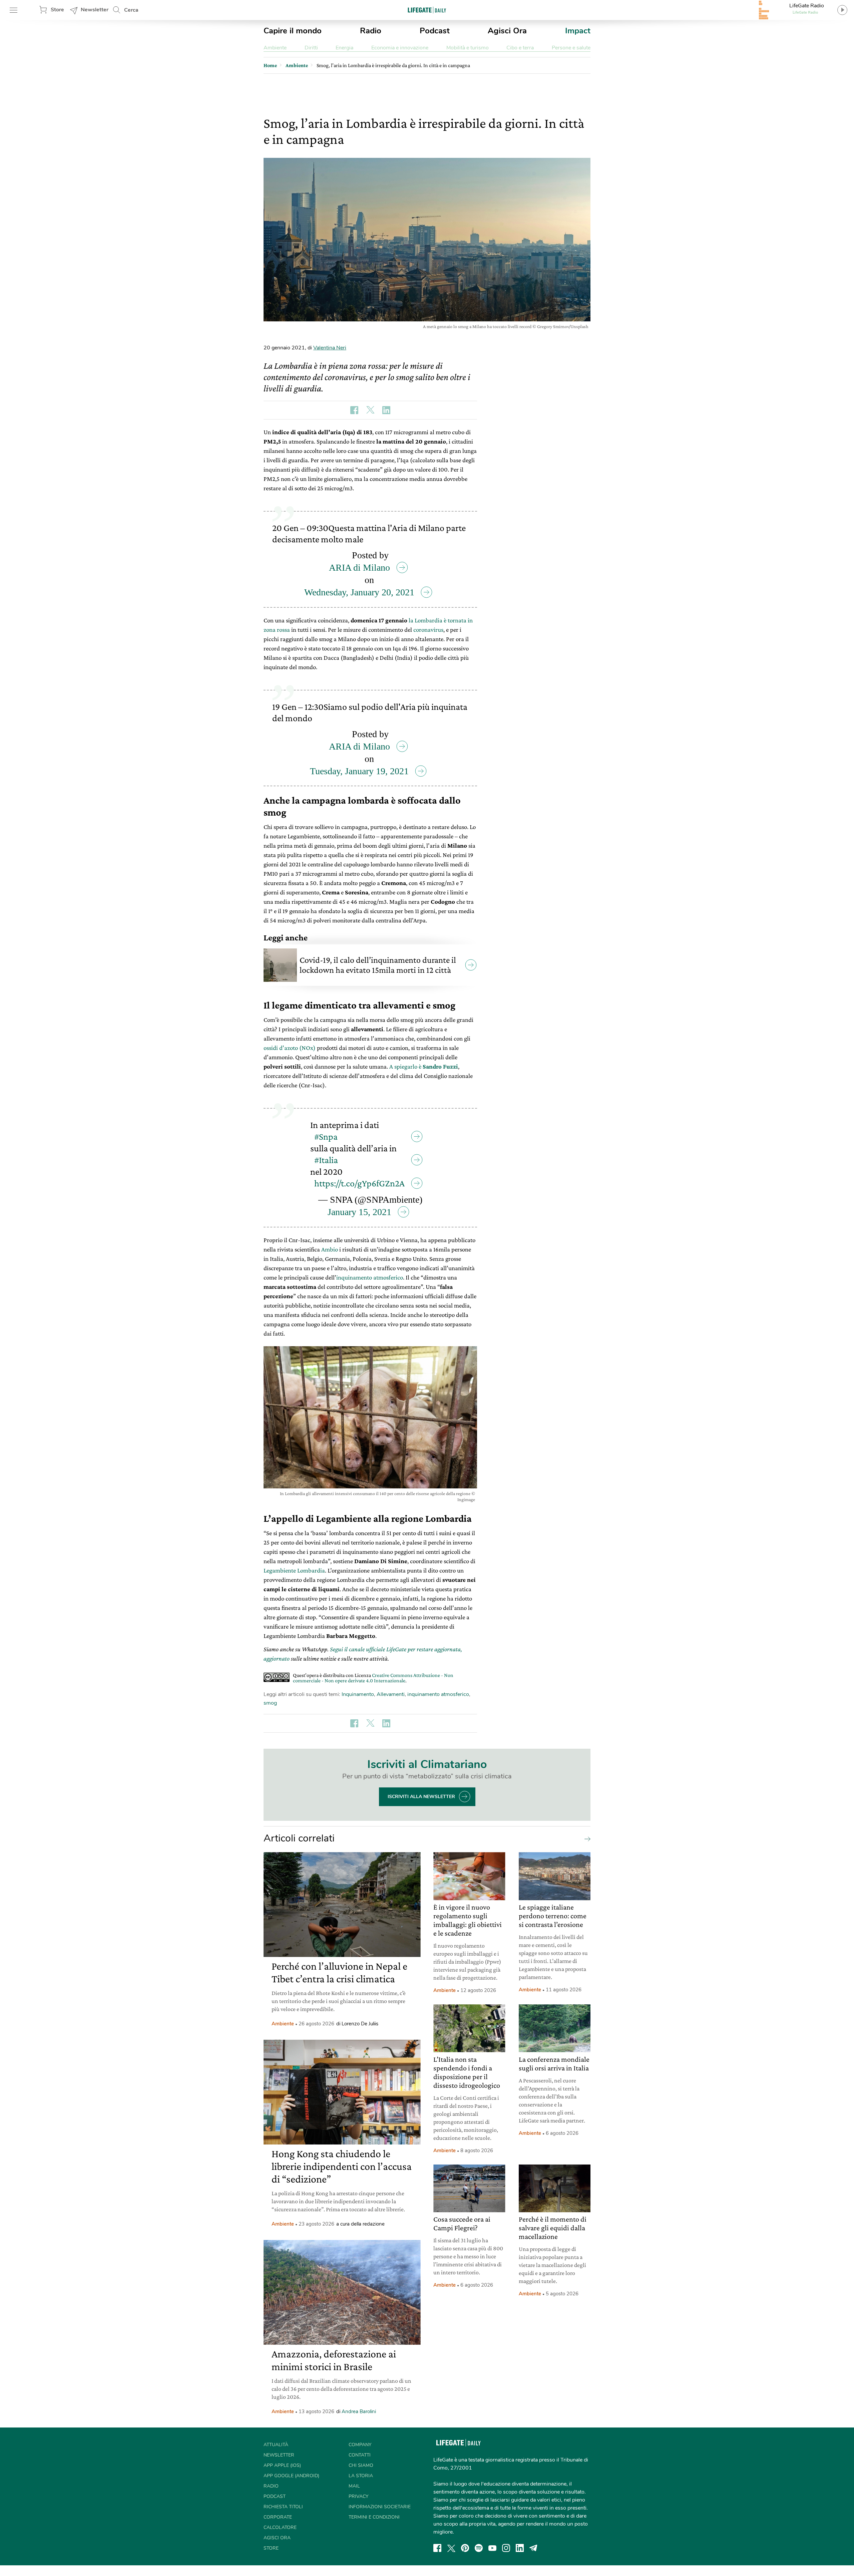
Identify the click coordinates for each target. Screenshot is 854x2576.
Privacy (358, 2496)
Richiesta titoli (283, 2507)
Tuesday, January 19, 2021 (359, 771)
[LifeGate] (427, 10)
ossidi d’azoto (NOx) (290, 1048)
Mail (354, 2486)
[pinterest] (465, 2548)
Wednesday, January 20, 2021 (359, 592)
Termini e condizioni (374, 2517)
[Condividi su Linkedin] (386, 410)
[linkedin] (520, 2548)
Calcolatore (280, 2527)
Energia (344, 48)
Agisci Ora (507, 31)
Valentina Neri (330, 348)
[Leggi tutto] (586, 1838)
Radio (371, 31)
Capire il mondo (293, 31)
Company (360, 2445)
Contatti (360, 2455)
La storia (361, 2476)
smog (270, 1703)
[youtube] (492, 2548)
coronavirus (428, 630)
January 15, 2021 (359, 1212)
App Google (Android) (291, 2476)
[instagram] (506, 2548)
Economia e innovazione (400, 48)
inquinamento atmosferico (370, 1277)
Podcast (435, 31)
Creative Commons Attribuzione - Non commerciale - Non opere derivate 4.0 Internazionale (373, 1678)
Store (57, 10)
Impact (578, 31)
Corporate (278, 2517)
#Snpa (326, 1136)
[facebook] (437, 2548)
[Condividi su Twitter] (370, 410)
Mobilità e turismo (468, 48)
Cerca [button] (131, 10)
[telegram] (533, 2548)
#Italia (326, 1160)
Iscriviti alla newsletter (421, 1797)
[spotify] (479, 2548)
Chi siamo (361, 2465)
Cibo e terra (520, 48)
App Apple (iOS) (282, 2465)
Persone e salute (571, 48)
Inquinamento (358, 1694)
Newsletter (95, 10)
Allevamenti (391, 1694)
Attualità (276, 2445)
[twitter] (451, 2548)
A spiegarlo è (424, 1066)
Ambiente (275, 48)
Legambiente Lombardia (294, 1570)
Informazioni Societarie (380, 2507)
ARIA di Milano (359, 567)
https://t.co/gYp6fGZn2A (359, 1183)
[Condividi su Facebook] (354, 410)
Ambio (330, 1249)
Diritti (311, 48)
